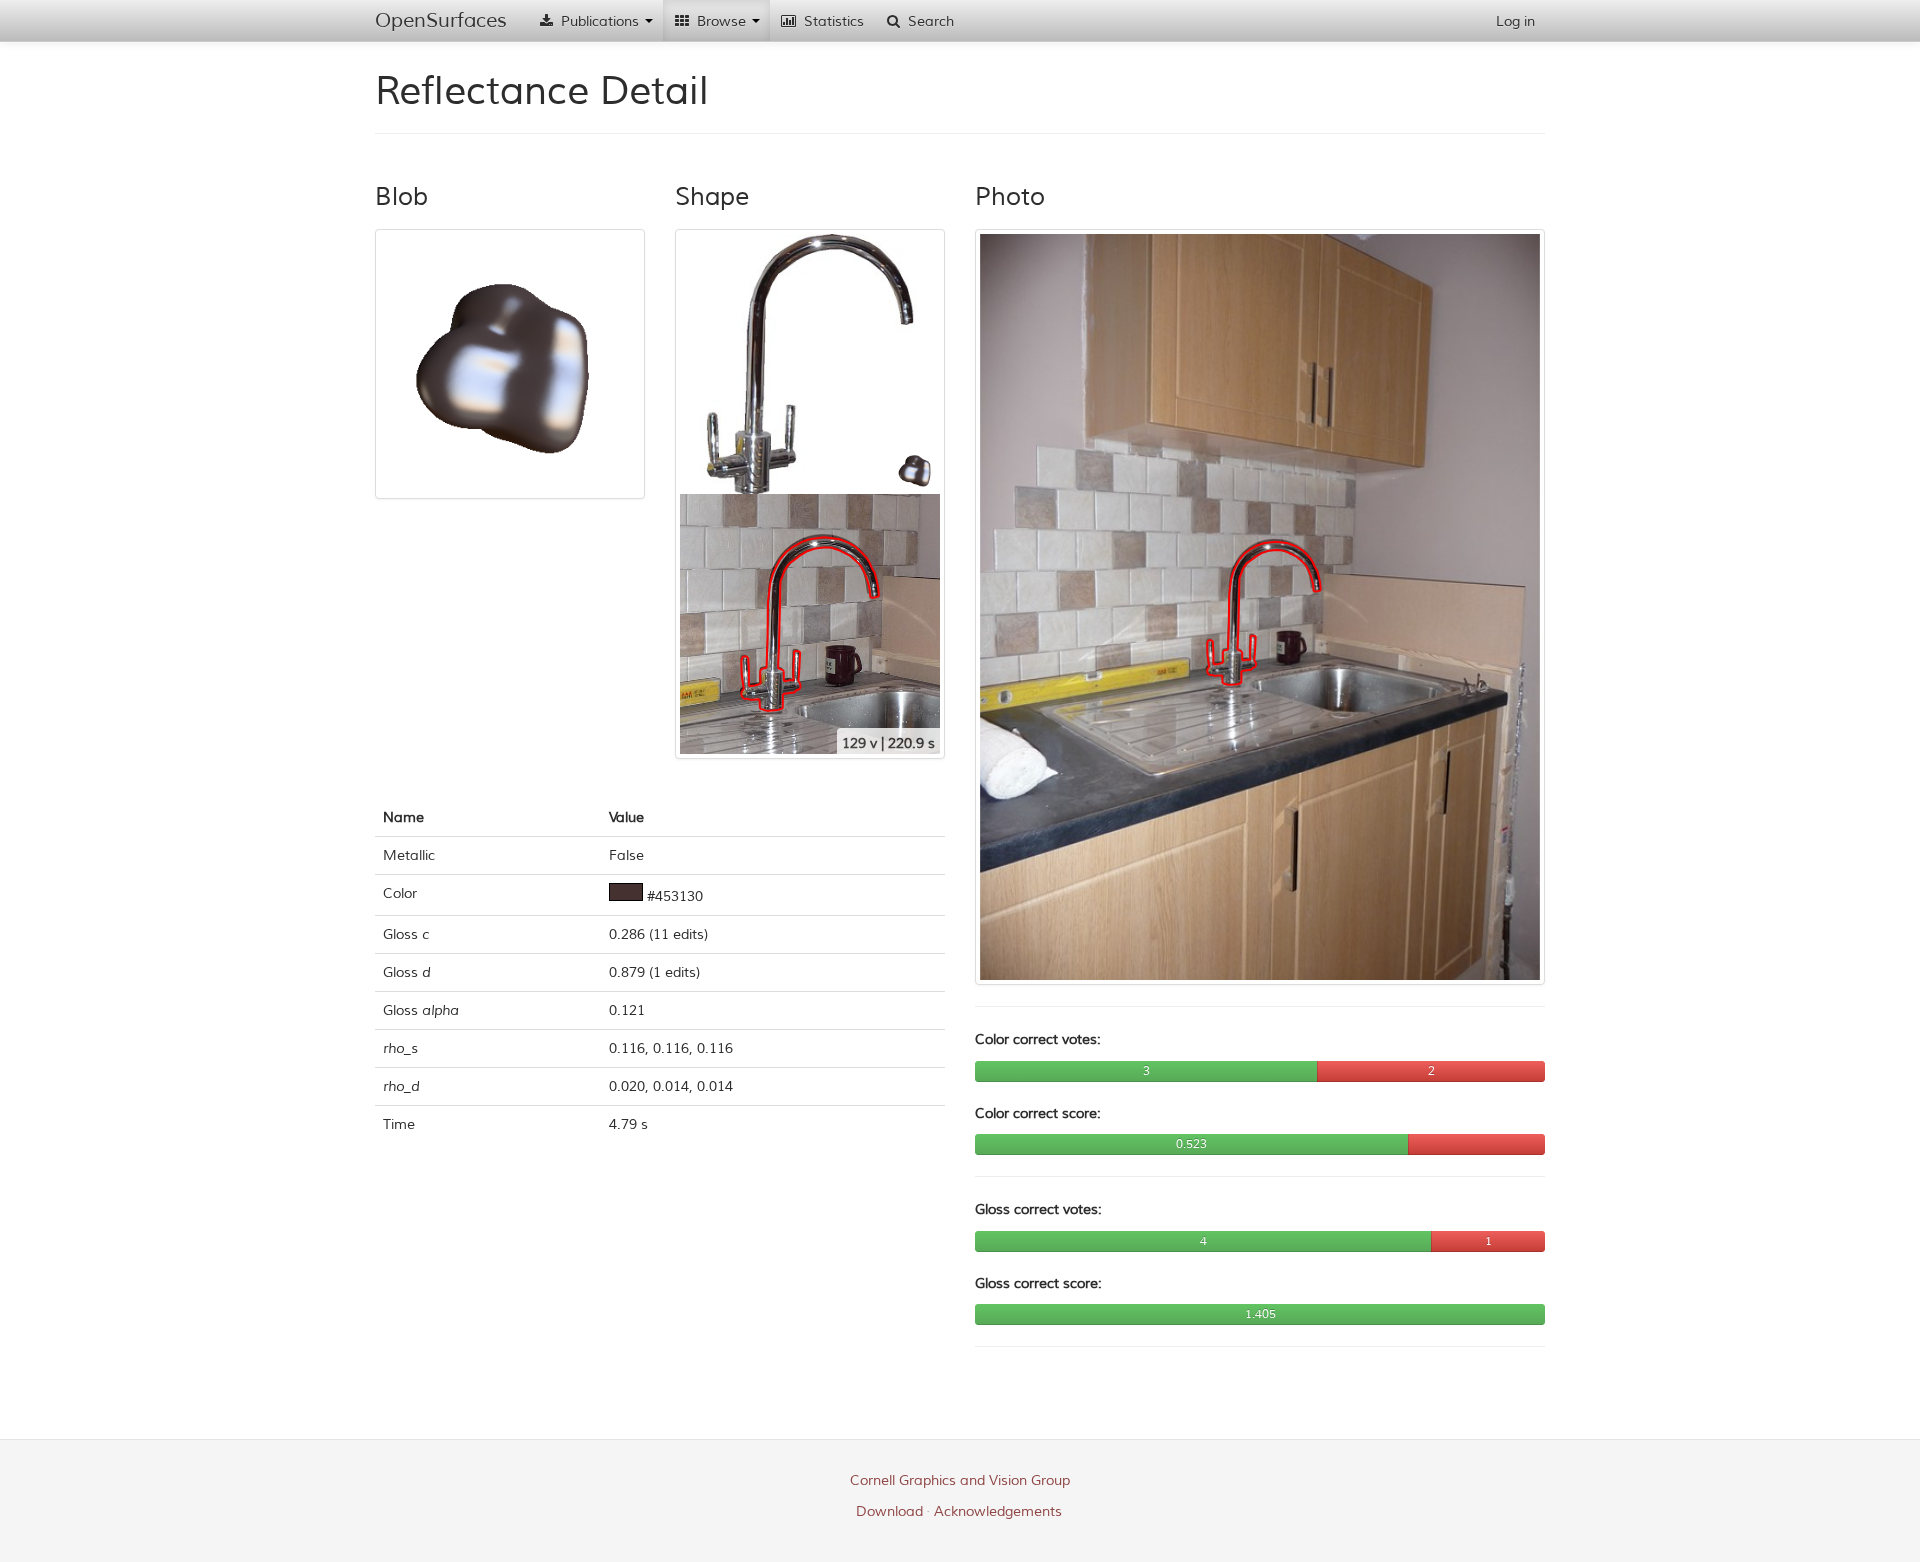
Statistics (832, 21)
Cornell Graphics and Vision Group (960, 1480)
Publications (600, 21)
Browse (721, 21)
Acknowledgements (998, 1511)
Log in (1515, 21)
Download (889, 1511)
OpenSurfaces (441, 20)
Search (929, 21)
